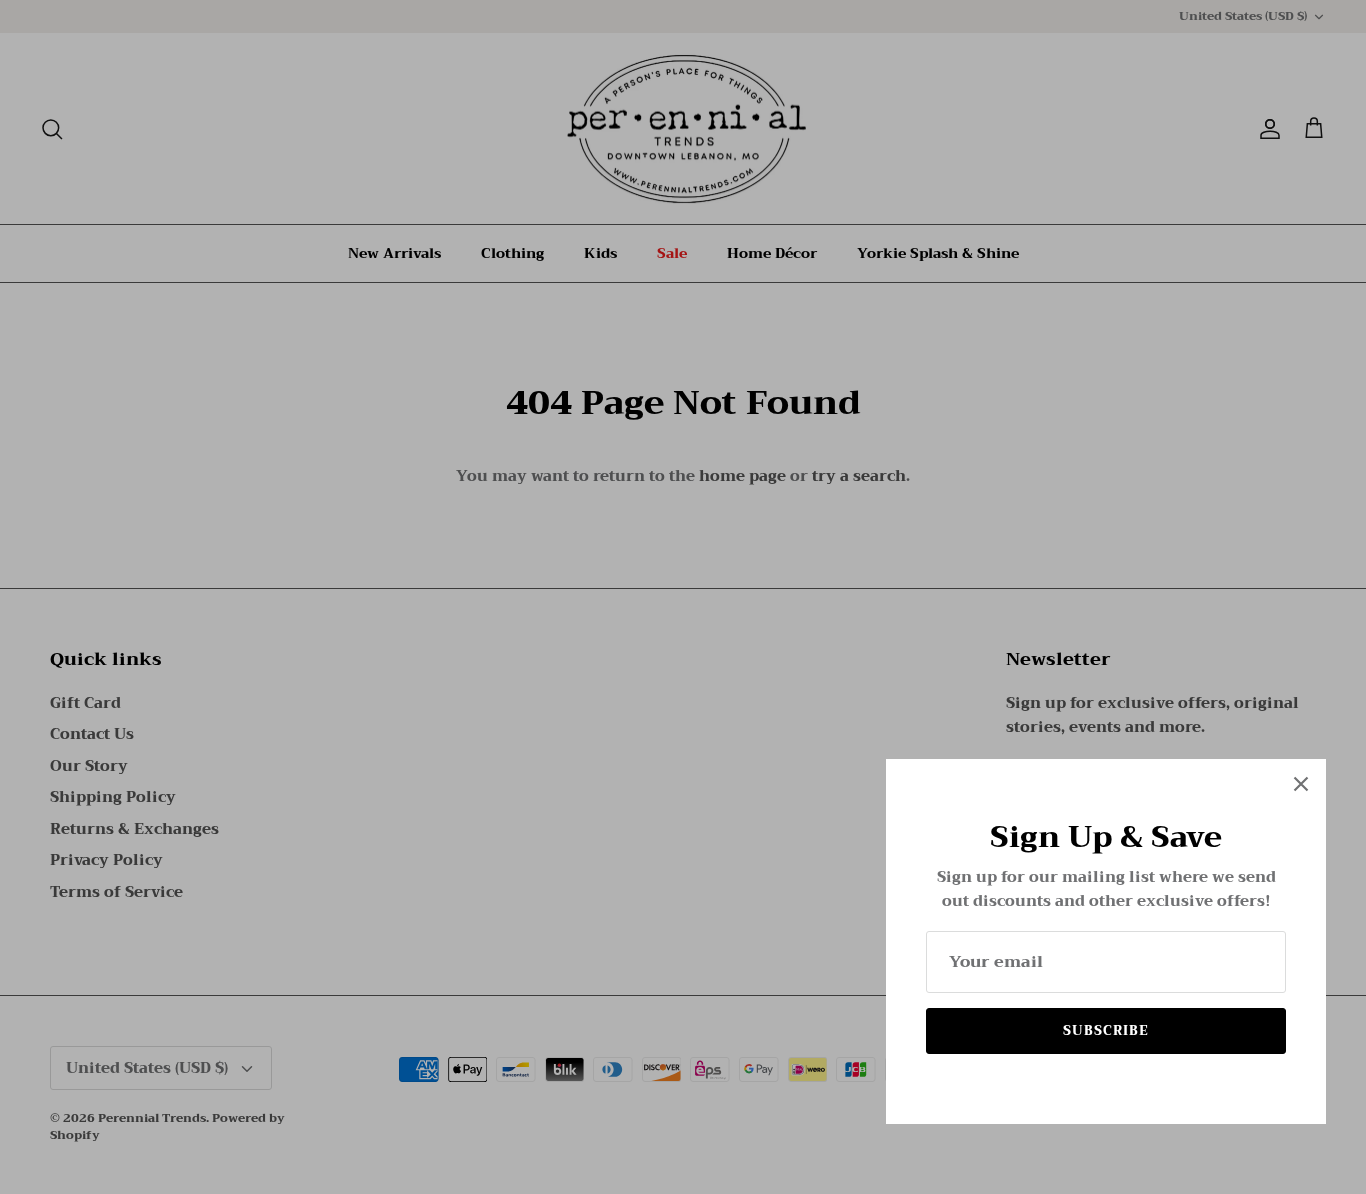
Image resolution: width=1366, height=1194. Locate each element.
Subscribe (1106, 1030)
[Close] (1301, 784)
